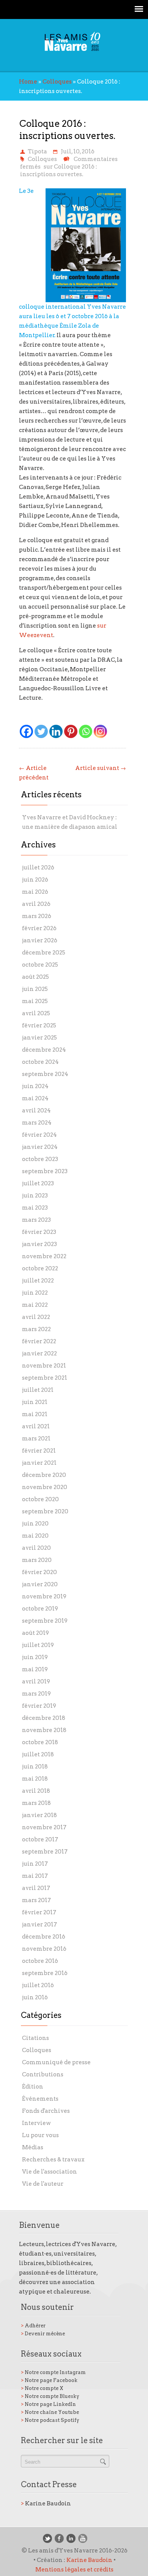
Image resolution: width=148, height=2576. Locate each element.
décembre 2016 (44, 1937)
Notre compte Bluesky (50, 2396)
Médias (33, 2147)
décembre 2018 (44, 1718)
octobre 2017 (40, 1839)
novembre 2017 (44, 1827)
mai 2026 (35, 892)
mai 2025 (35, 1001)
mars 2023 (36, 1220)
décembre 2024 (44, 1050)
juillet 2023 (38, 1183)
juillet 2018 (38, 1754)
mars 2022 (36, 1329)
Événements (40, 2099)
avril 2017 (36, 1888)
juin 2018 (35, 1767)
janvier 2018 (39, 1815)
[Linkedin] (56, 731)
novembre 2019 (44, 1596)
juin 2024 (35, 1086)
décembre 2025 (44, 953)
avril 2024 (36, 1111)
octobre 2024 (40, 1062)
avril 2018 (36, 1791)
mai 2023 (35, 1208)
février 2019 (39, 1706)
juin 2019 (35, 1657)
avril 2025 (36, 1013)
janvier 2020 (40, 1584)
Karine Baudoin (46, 2503)
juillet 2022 (38, 1281)
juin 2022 (35, 1293)
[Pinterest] (71, 731)
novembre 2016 (44, 1949)
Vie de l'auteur (43, 2184)
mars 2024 (37, 1123)
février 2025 (39, 1025)
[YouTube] (83, 2538)
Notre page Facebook (49, 2380)
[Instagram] (100, 731)
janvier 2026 (40, 940)
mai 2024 (35, 1098)
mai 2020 (35, 1536)
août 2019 (35, 1633)
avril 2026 (36, 904)
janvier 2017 (39, 1925)
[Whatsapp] (86, 731)
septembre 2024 (45, 1074)
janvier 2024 (40, 1147)
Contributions (43, 2074)
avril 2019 (36, 1682)
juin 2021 (35, 1402)
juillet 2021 (38, 1390)
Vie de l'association (50, 2172)
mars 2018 (36, 1803)
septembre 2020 (45, 1511)
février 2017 (39, 1912)
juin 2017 (35, 1864)
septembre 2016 (45, 1973)
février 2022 (39, 1341)
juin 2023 (35, 1196)
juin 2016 (35, 1997)
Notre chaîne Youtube (50, 2412)
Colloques (57, 82)
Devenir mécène (43, 2334)
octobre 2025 (40, 965)
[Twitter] (41, 731)
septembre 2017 (45, 1852)
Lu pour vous (40, 2135)
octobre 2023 (40, 1159)
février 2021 (39, 1451)
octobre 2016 (40, 1961)
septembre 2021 (45, 1378)
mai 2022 (35, 1305)
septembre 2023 (45, 1171)
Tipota (37, 151)
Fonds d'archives (46, 2111)
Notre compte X (42, 2388)
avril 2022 (36, 1317)
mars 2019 (36, 1694)
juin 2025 (35, 989)
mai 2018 (35, 1779)
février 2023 (39, 1232)
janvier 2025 (39, 1038)
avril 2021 (36, 1426)
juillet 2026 (38, 868)
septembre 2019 (45, 1621)
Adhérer (33, 2326)
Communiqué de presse (56, 2062)
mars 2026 (37, 916)
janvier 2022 (39, 1353)
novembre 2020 (45, 1487)
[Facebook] (26, 731)
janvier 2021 (39, 1463)
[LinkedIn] (71, 2538)
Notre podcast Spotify (50, 2420)
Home (28, 82)
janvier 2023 (39, 1244)
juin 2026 (35, 880)
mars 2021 (36, 1439)
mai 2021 (35, 1414)
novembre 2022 (44, 1256)
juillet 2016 (38, 1985)
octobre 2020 (40, 1499)
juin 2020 (35, 1524)
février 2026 (39, 928)
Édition (33, 2087)
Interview (36, 2123)
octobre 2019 (40, 1609)
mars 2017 (36, 1900)
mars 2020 (37, 1560)
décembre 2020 (44, 1475)
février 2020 (39, 1572)
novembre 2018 (44, 1730)
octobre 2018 (40, 1742)
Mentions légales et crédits (74, 2570)
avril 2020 (36, 1548)
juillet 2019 (38, 1645)
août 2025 (35, 977)
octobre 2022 (40, 1268)
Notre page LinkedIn (48, 2404)
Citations (35, 2038)
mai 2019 (35, 1669)
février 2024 (39, 1135)
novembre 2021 (44, 1366)
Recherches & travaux (53, 2160)
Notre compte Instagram (53, 2372)
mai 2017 (35, 1876)
